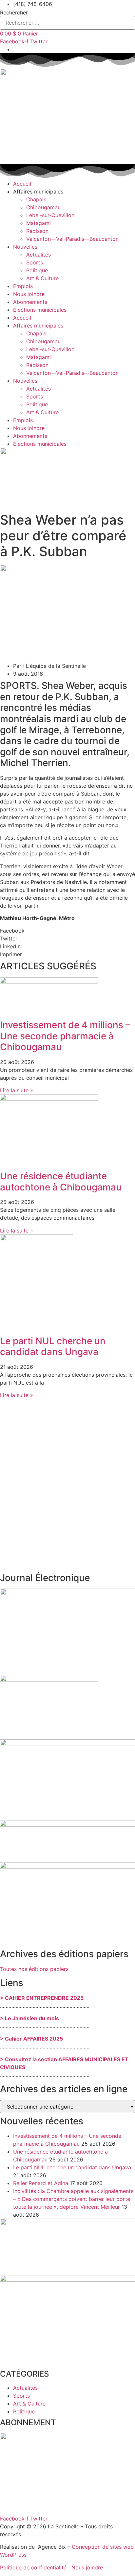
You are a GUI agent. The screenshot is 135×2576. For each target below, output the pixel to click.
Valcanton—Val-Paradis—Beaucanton (72, 239)
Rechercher (14, 12)
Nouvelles (25, 247)
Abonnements (30, 302)
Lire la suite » (17, 1090)
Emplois (23, 286)
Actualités (39, 255)
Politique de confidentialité (33, 2567)
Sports (35, 262)
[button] (67, 931)
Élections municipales (40, 310)
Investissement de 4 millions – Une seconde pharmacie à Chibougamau (65, 1036)
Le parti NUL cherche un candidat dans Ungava (53, 1346)
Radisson (37, 231)
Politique (37, 270)
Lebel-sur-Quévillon (50, 215)
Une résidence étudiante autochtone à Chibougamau (61, 1182)
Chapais (36, 199)
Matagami (39, 223)
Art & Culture (42, 278)
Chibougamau (43, 207)
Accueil (22, 184)
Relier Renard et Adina (41, 2183)
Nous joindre (29, 294)
